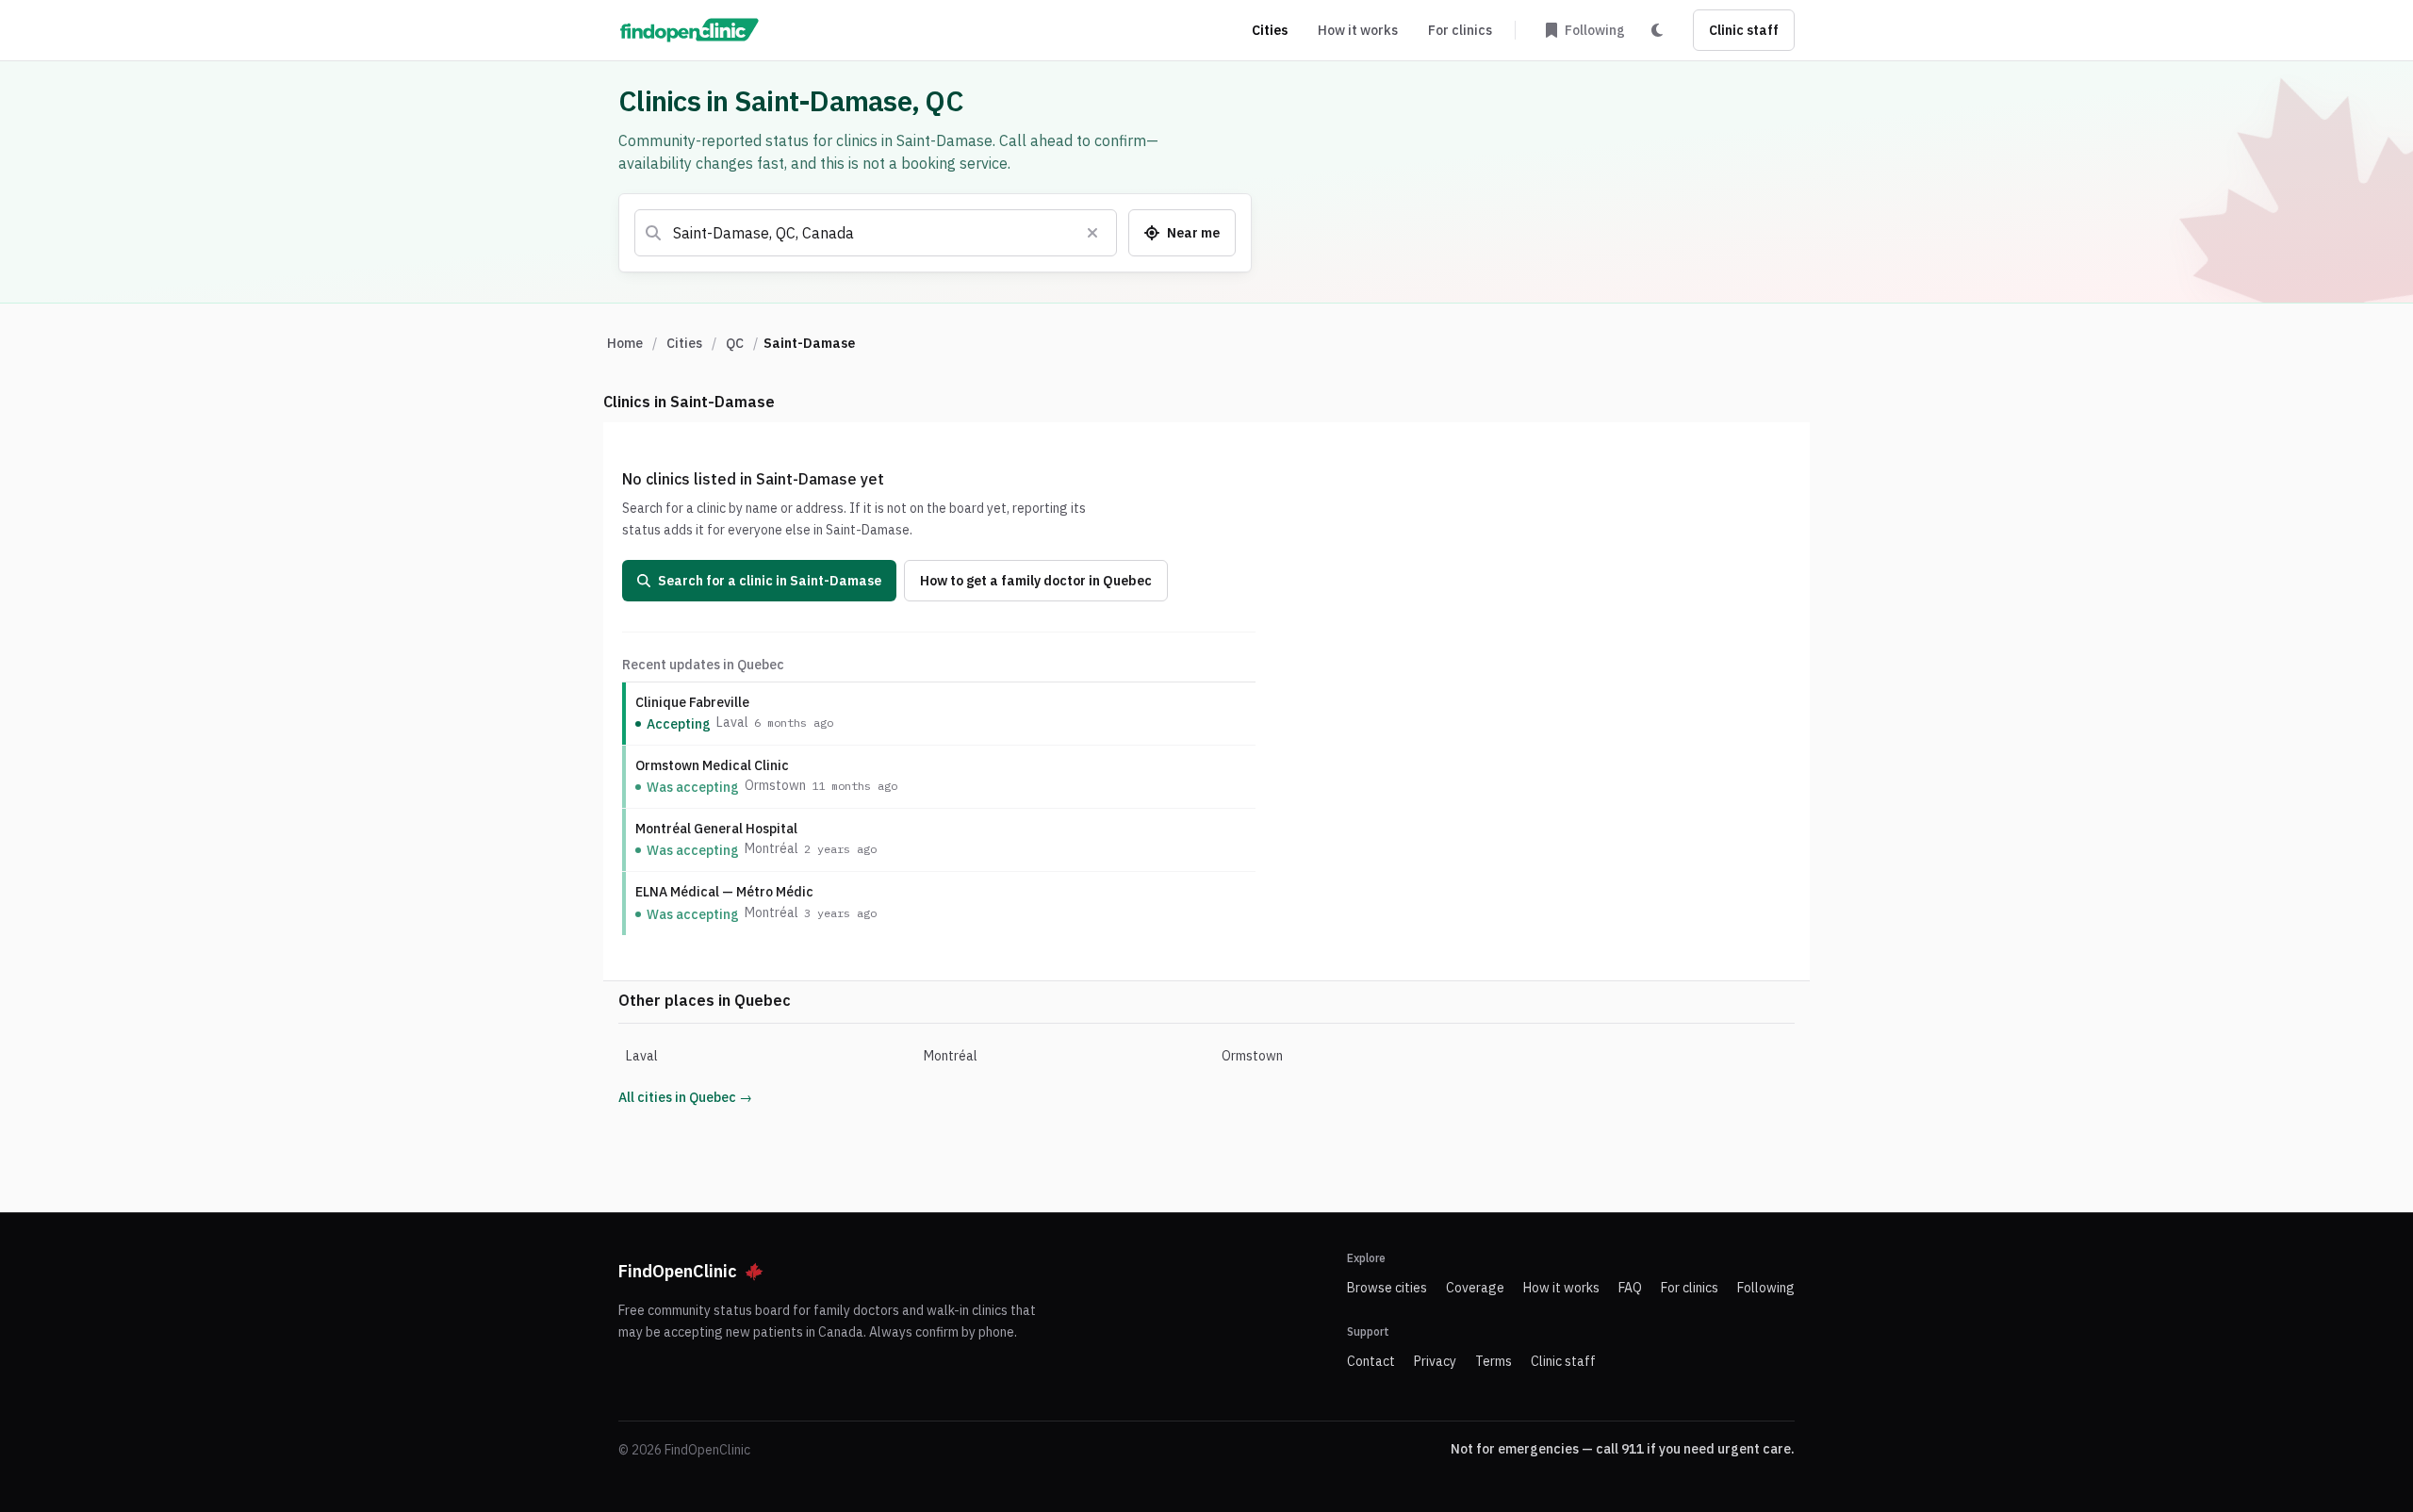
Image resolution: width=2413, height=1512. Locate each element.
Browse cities (1387, 1288)
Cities (1270, 30)
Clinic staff (1744, 30)
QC (735, 343)
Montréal (951, 1056)
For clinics (1460, 30)
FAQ (1630, 1288)
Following (1766, 1288)
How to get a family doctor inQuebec (1036, 581)
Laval (642, 1056)
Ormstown (1252, 1056)
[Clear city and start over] (1092, 233)
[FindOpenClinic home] (689, 30)
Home (625, 343)
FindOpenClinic (678, 1271)
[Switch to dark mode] (1657, 30)
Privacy (1435, 1361)
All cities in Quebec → (685, 1097)
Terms (1494, 1361)
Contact (1371, 1361)
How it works (1358, 30)
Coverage (1475, 1288)
